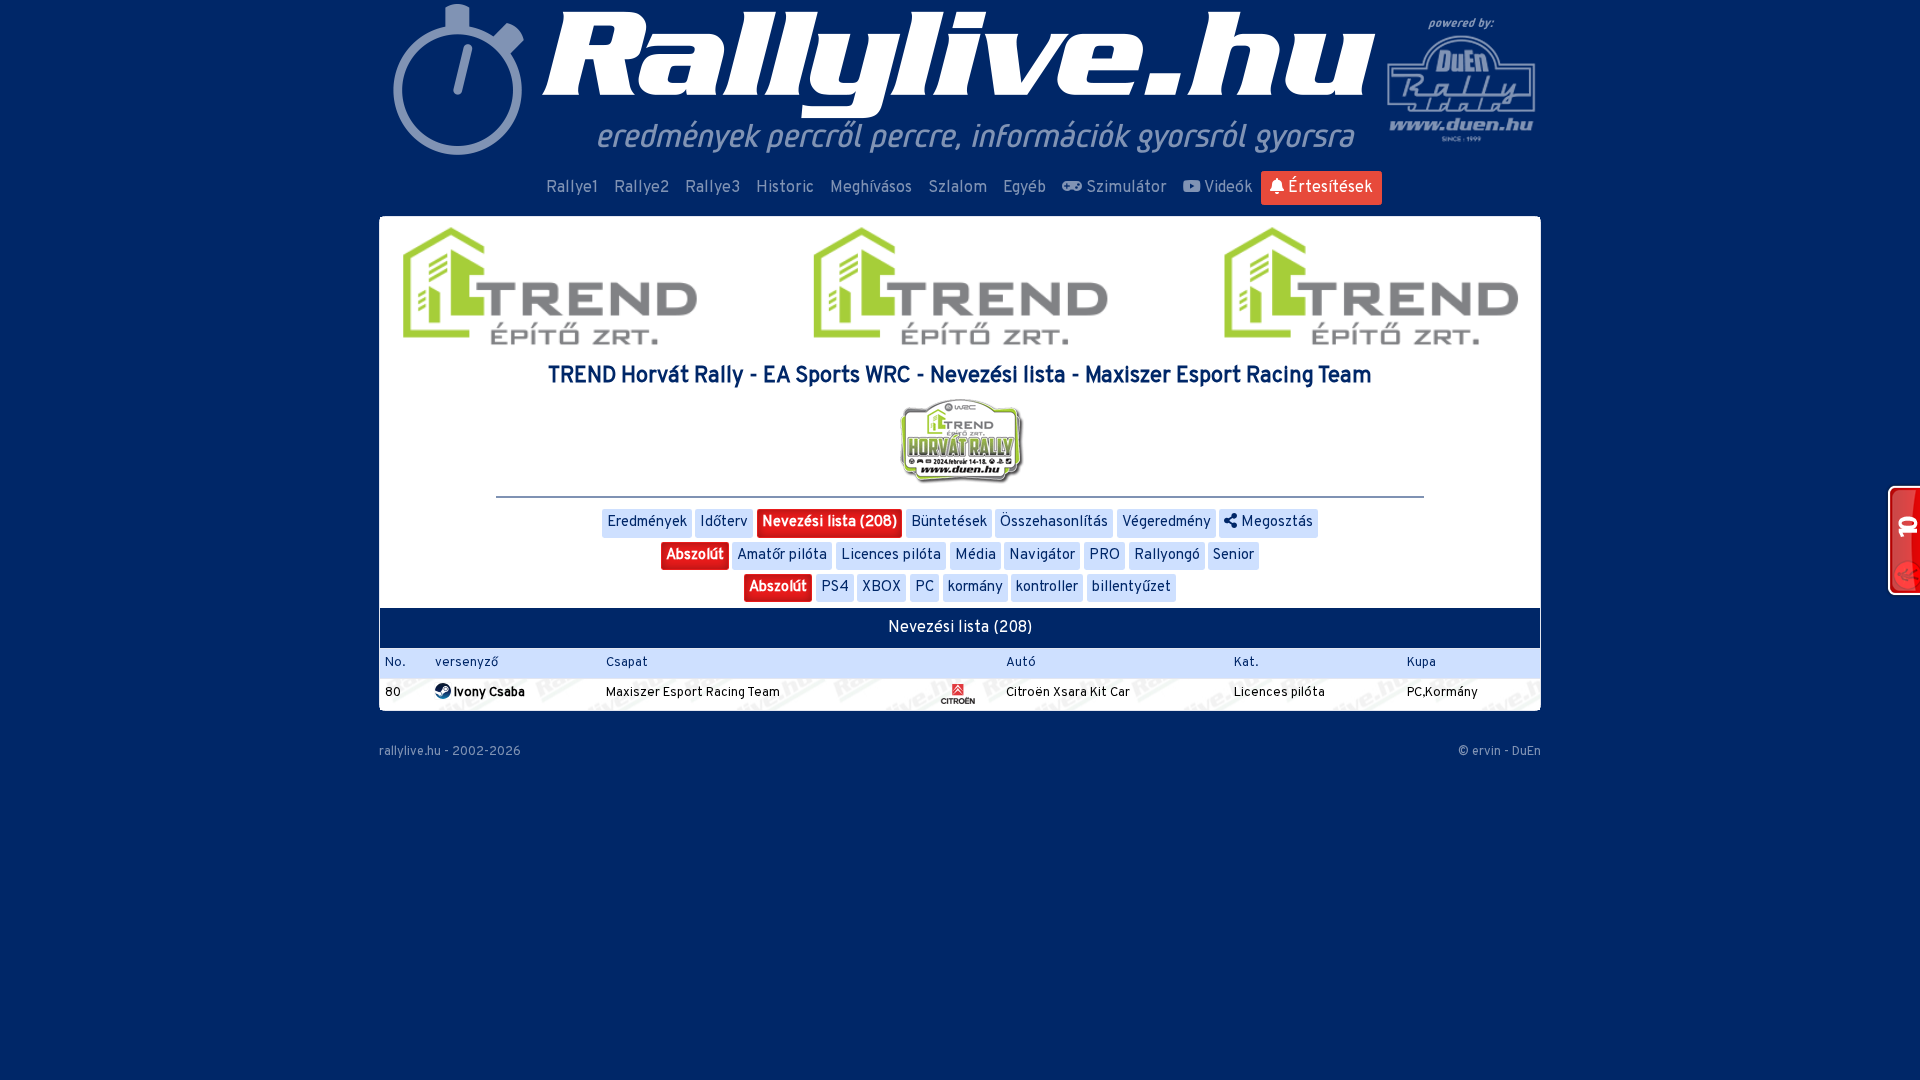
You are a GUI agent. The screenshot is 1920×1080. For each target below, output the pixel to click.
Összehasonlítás (1054, 522)
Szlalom (957, 188)
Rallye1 (572, 188)
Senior (1233, 555)
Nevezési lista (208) (829, 522)
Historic (785, 188)
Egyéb (1024, 188)
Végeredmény (1166, 522)
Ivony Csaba (488, 693)
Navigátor (1042, 555)
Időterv (724, 522)
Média (975, 555)
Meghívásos (871, 188)
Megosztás (1275, 522)
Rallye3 (712, 188)
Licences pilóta (891, 555)
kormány (975, 587)
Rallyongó (1167, 555)
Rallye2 (641, 188)
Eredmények (647, 522)
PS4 (835, 587)
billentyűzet (1131, 587)
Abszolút (695, 555)
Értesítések (1328, 188)
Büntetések (949, 522)
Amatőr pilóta (782, 555)
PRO (1104, 555)
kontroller (1047, 587)
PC (924, 587)
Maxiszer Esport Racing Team (693, 693)
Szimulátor (1124, 188)
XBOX (881, 587)
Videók (1227, 188)
